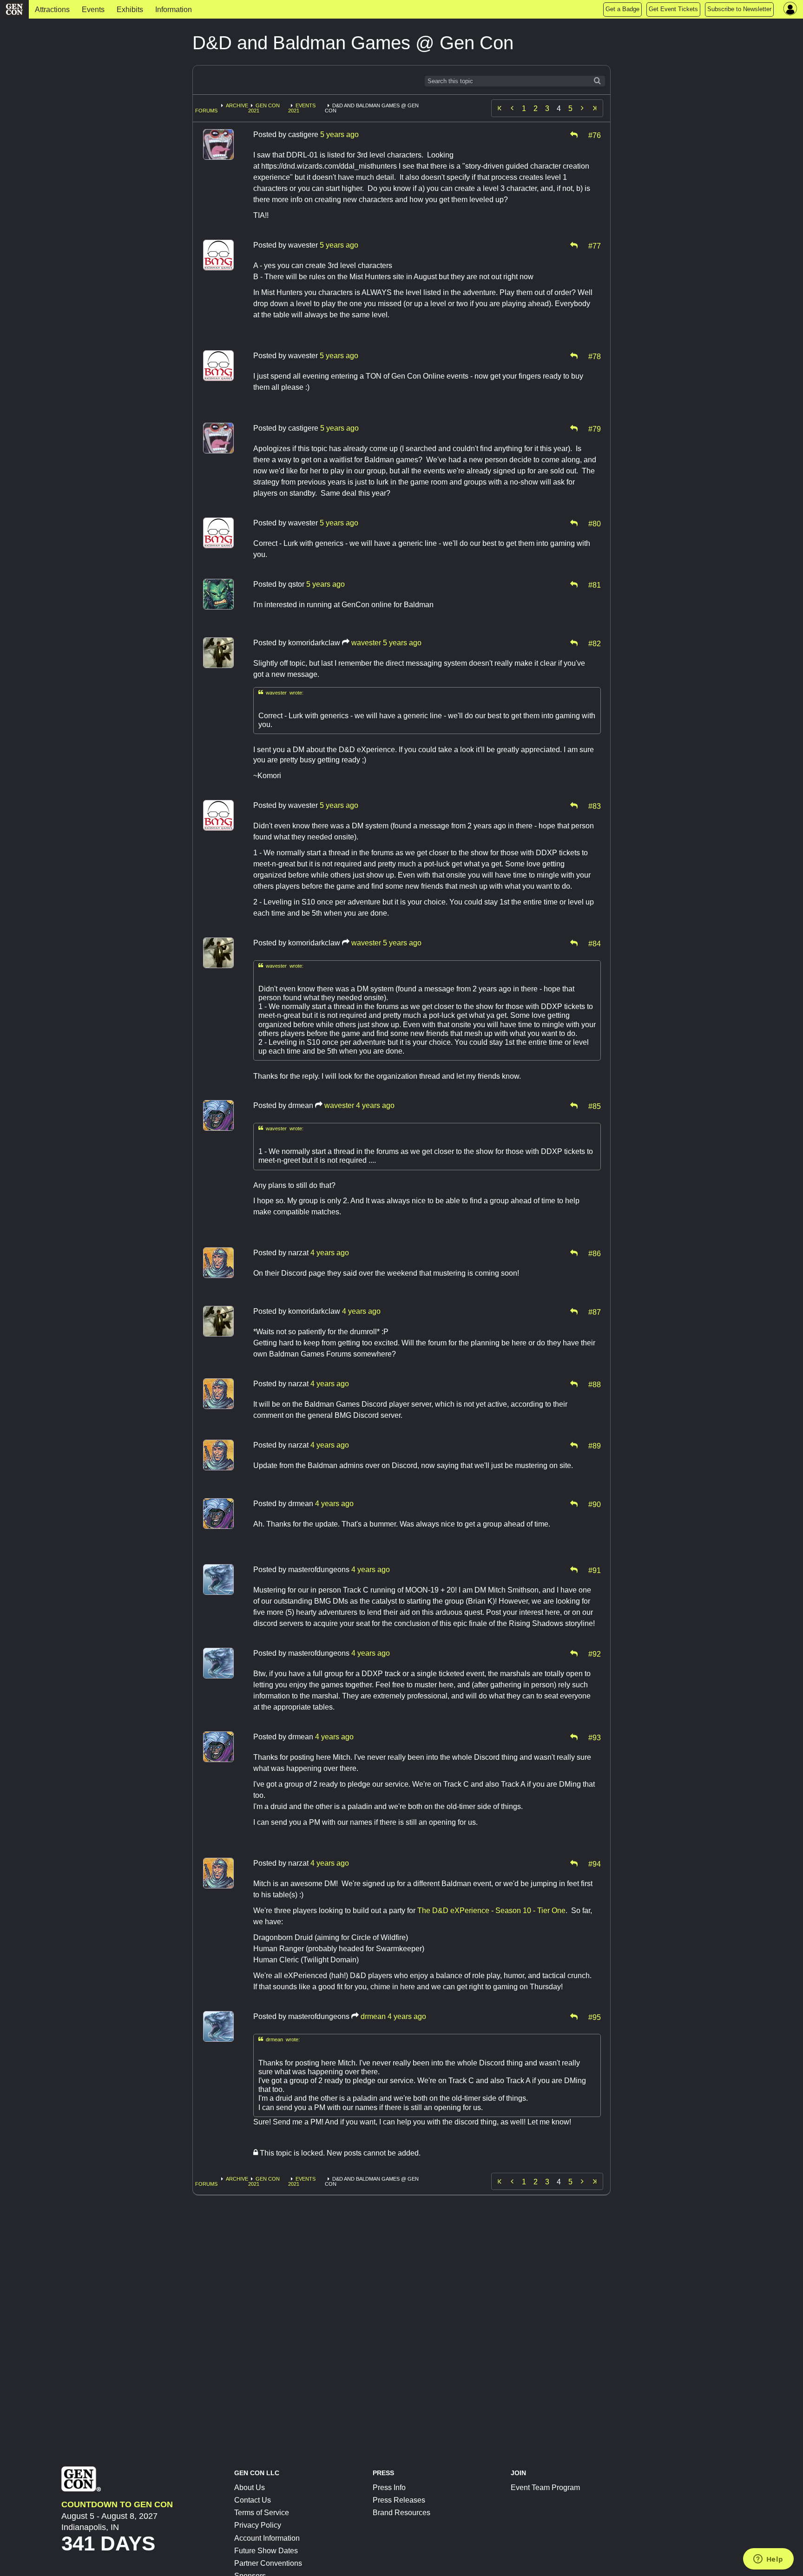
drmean (373, 2016)
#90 (595, 1504)
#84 (595, 943)
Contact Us (253, 2500)
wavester (366, 643)
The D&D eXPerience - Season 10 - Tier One (491, 1911)
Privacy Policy (258, 2525)
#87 (595, 1311)
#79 (595, 428)
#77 (595, 245)
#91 (595, 1570)
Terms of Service (262, 2513)
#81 (595, 584)
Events (93, 10)
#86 (595, 1253)
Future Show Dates (266, 2551)
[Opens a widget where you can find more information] (768, 2560)
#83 (595, 806)
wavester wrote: (281, 692)
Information (174, 10)
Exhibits (130, 10)
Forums (206, 111)
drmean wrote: (279, 2039)
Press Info (389, 2488)
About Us (250, 2488)
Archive (237, 105)
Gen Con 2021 (264, 108)
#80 (595, 523)
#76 (595, 135)
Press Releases (399, 2500)
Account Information (267, 2538)
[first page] (500, 108)
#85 (595, 1106)
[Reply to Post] (574, 135)
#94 (595, 1863)
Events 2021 (302, 108)
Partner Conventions (268, 2563)
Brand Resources (401, 2513)
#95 (595, 2017)
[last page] (595, 108)
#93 (595, 1737)
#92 (595, 1653)
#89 (595, 1445)
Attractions (52, 10)
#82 (595, 643)
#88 (595, 1384)
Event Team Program (545, 2488)
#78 (595, 356)
